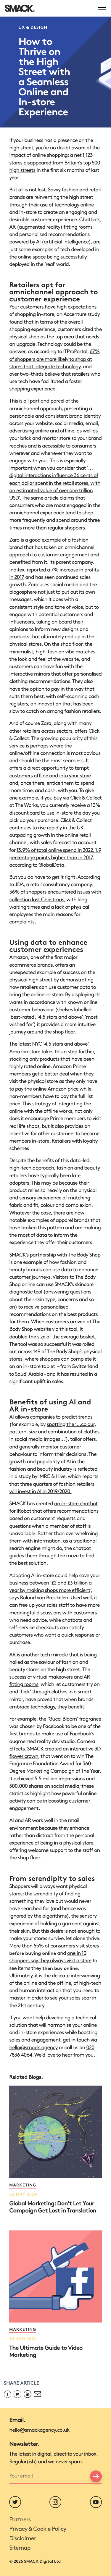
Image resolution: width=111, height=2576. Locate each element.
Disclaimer (22, 2539)
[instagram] (55, 2502)
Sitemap (20, 2548)
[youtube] (96, 2502)
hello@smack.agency (33, 2048)
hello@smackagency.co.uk (39, 2430)
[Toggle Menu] (102, 7)
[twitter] (15, 2502)
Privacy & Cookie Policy (38, 2529)
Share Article (21, 2384)
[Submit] (96, 2476)
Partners (20, 2520)
